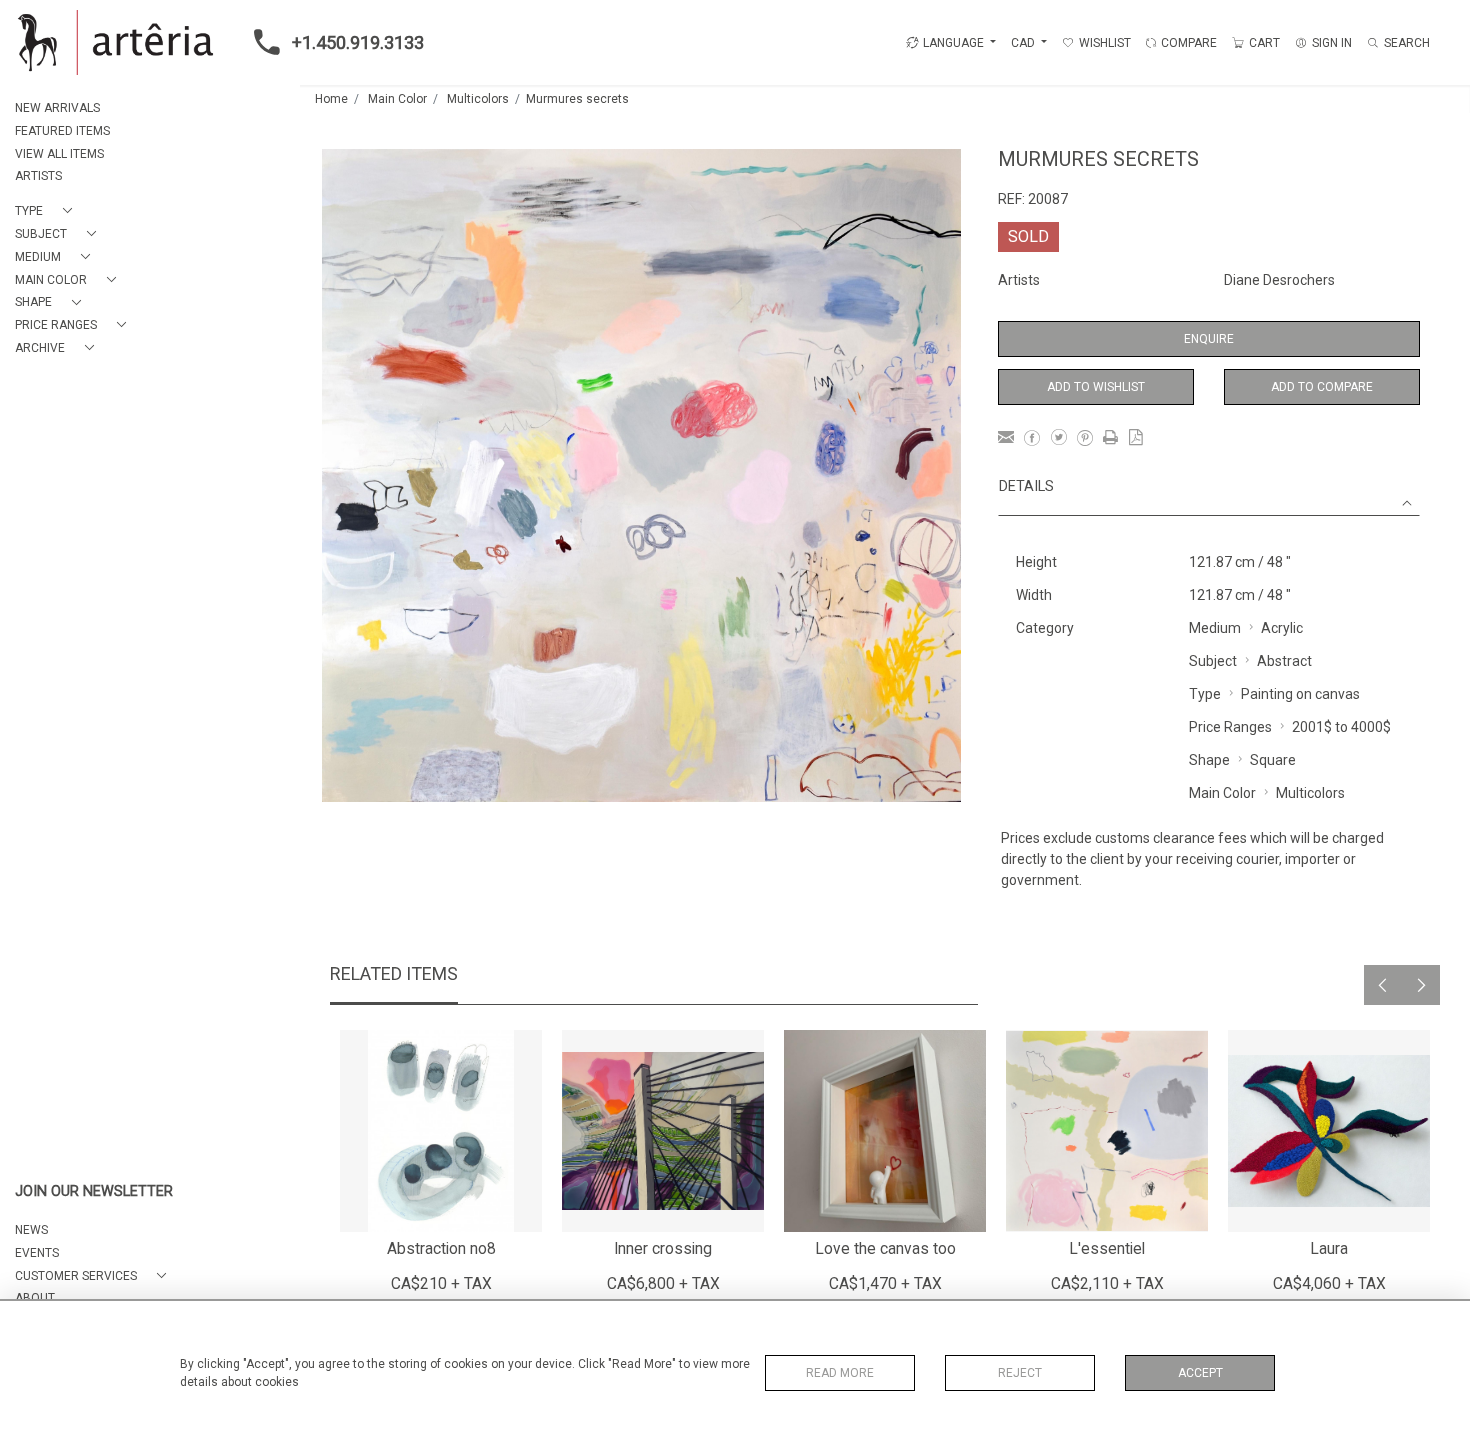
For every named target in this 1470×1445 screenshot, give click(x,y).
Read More (840, 1373)
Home (331, 99)
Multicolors (478, 99)
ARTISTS (38, 176)
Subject (1213, 661)
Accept (1200, 1373)
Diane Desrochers (1279, 280)
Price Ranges (1230, 727)
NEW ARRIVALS (57, 108)
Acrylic (1282, 628)
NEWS (31, 1230)
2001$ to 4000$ (1341, 727)
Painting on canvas (1300, 694)
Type (1205, 694)
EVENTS (37, 1253)
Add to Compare (1322, 387)
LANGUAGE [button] (953, 43)
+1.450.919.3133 (358, 42)
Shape (1209, 760)
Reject (1020, 1373)
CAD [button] (1024, 43)
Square (1273, 760)
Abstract (1284, 661)
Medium (1215, 628)
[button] (47, 211)
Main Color (397, 99)
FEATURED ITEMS (62, 131)
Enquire (1209, 339)
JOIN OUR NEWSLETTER (94, 1191)
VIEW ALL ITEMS (59, 154)
